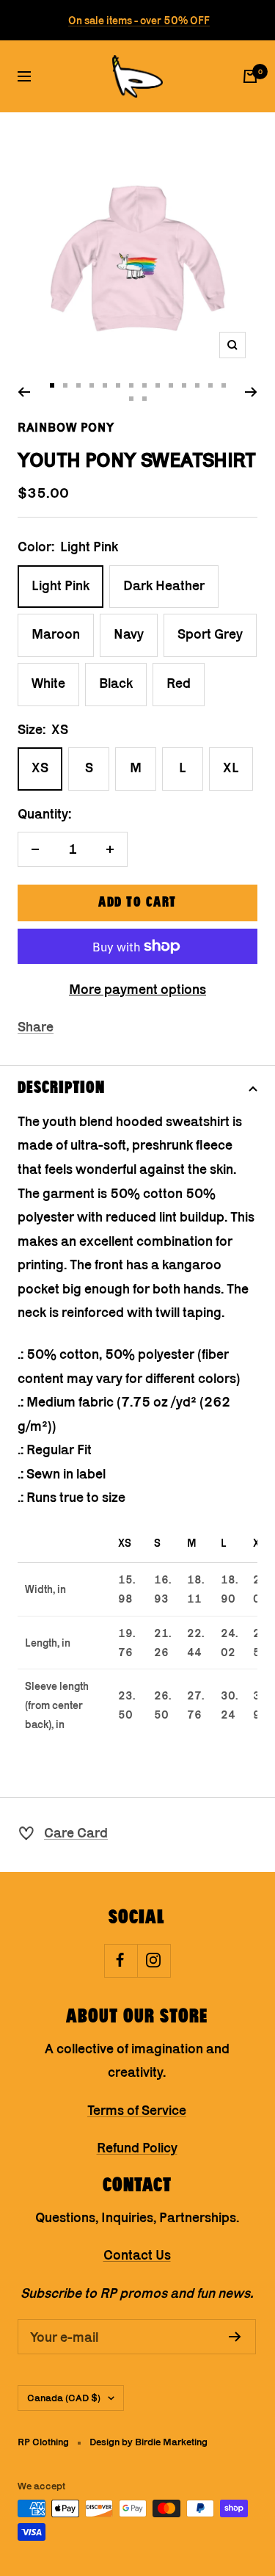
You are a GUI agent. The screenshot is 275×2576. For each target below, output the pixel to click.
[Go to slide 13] (210, 385)
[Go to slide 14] (224, 385)
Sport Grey (210, 634)
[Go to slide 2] (65, 385)
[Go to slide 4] (92, 385)
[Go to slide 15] (131, 399)
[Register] (235, 2337)
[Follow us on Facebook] (121, 1960)
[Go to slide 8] (144, 385)
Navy (129, 634)
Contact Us (137, 2255)
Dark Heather (164, 585)
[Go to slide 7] (131, 385)
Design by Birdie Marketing (148, 2442)
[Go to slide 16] (144, 399)
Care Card (76, 1833)
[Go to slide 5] (105, 385)
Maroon (56, 634)
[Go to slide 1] (52, 385)
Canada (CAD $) (64, 2398)
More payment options (137, 989)
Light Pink (60, 585)
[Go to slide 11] (184, 385)
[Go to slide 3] (78, 385)
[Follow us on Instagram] (154, 1960)
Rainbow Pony (66, 427)
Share (36, 1027)
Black (116, 683)
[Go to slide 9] (158, 385)
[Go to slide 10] (171, 385)
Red (179, 683)
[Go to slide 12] (197, 385)
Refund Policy (137, 2148)
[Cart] (250, 76)
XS (40, 768)
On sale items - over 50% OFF (139, 20)
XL (231, 768)
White (48, 683)
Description (61, 1088)
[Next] (251, 392)
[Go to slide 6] (118, 385)
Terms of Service (137, 2110)
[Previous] (24, 392)
